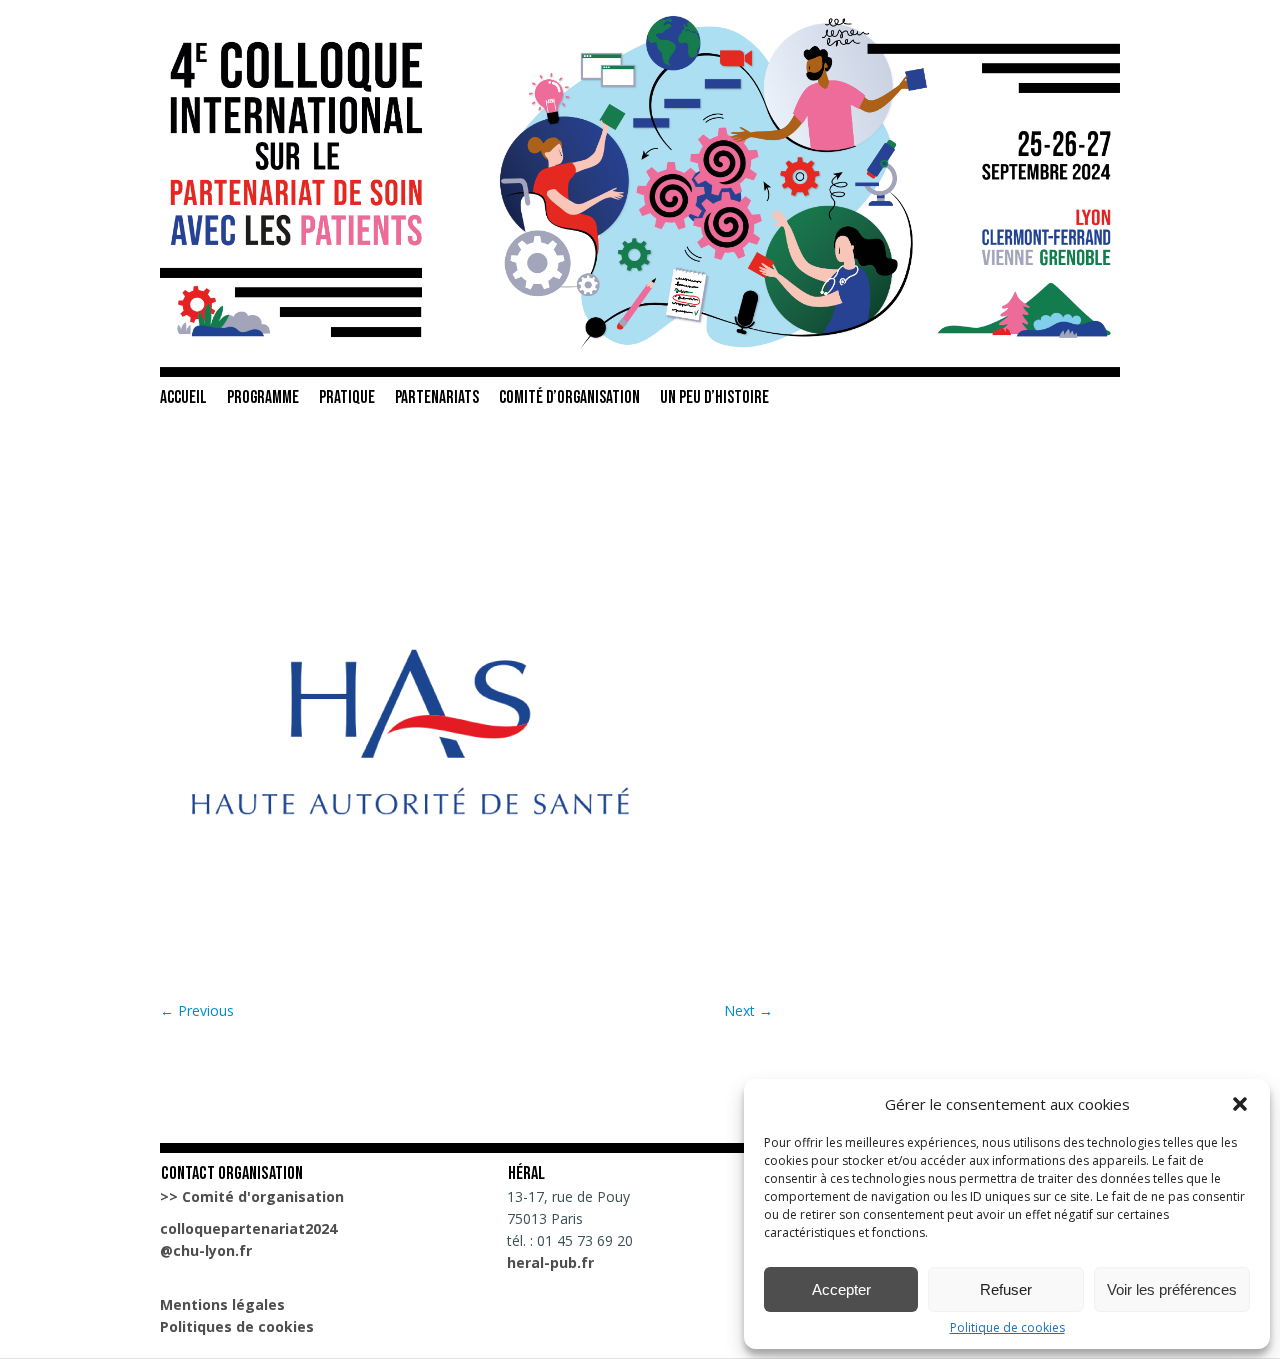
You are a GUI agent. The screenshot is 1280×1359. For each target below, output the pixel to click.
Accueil (183, 397)
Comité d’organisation (569, 397)
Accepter (841, 1289)
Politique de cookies (1007, 1328)
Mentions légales (222, 1304)
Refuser (1006, 1289)
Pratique (347, 397)
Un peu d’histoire (714, 397)
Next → (748, 1010)
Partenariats (437, 397)
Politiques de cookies (237, 1326)
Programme (263, 397)
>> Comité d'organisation (252, 1196)
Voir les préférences (1172, 1289)
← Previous (197, 1010)
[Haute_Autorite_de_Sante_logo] (410, 976)
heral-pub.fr (550, 1262)
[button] (1240, 1104)
